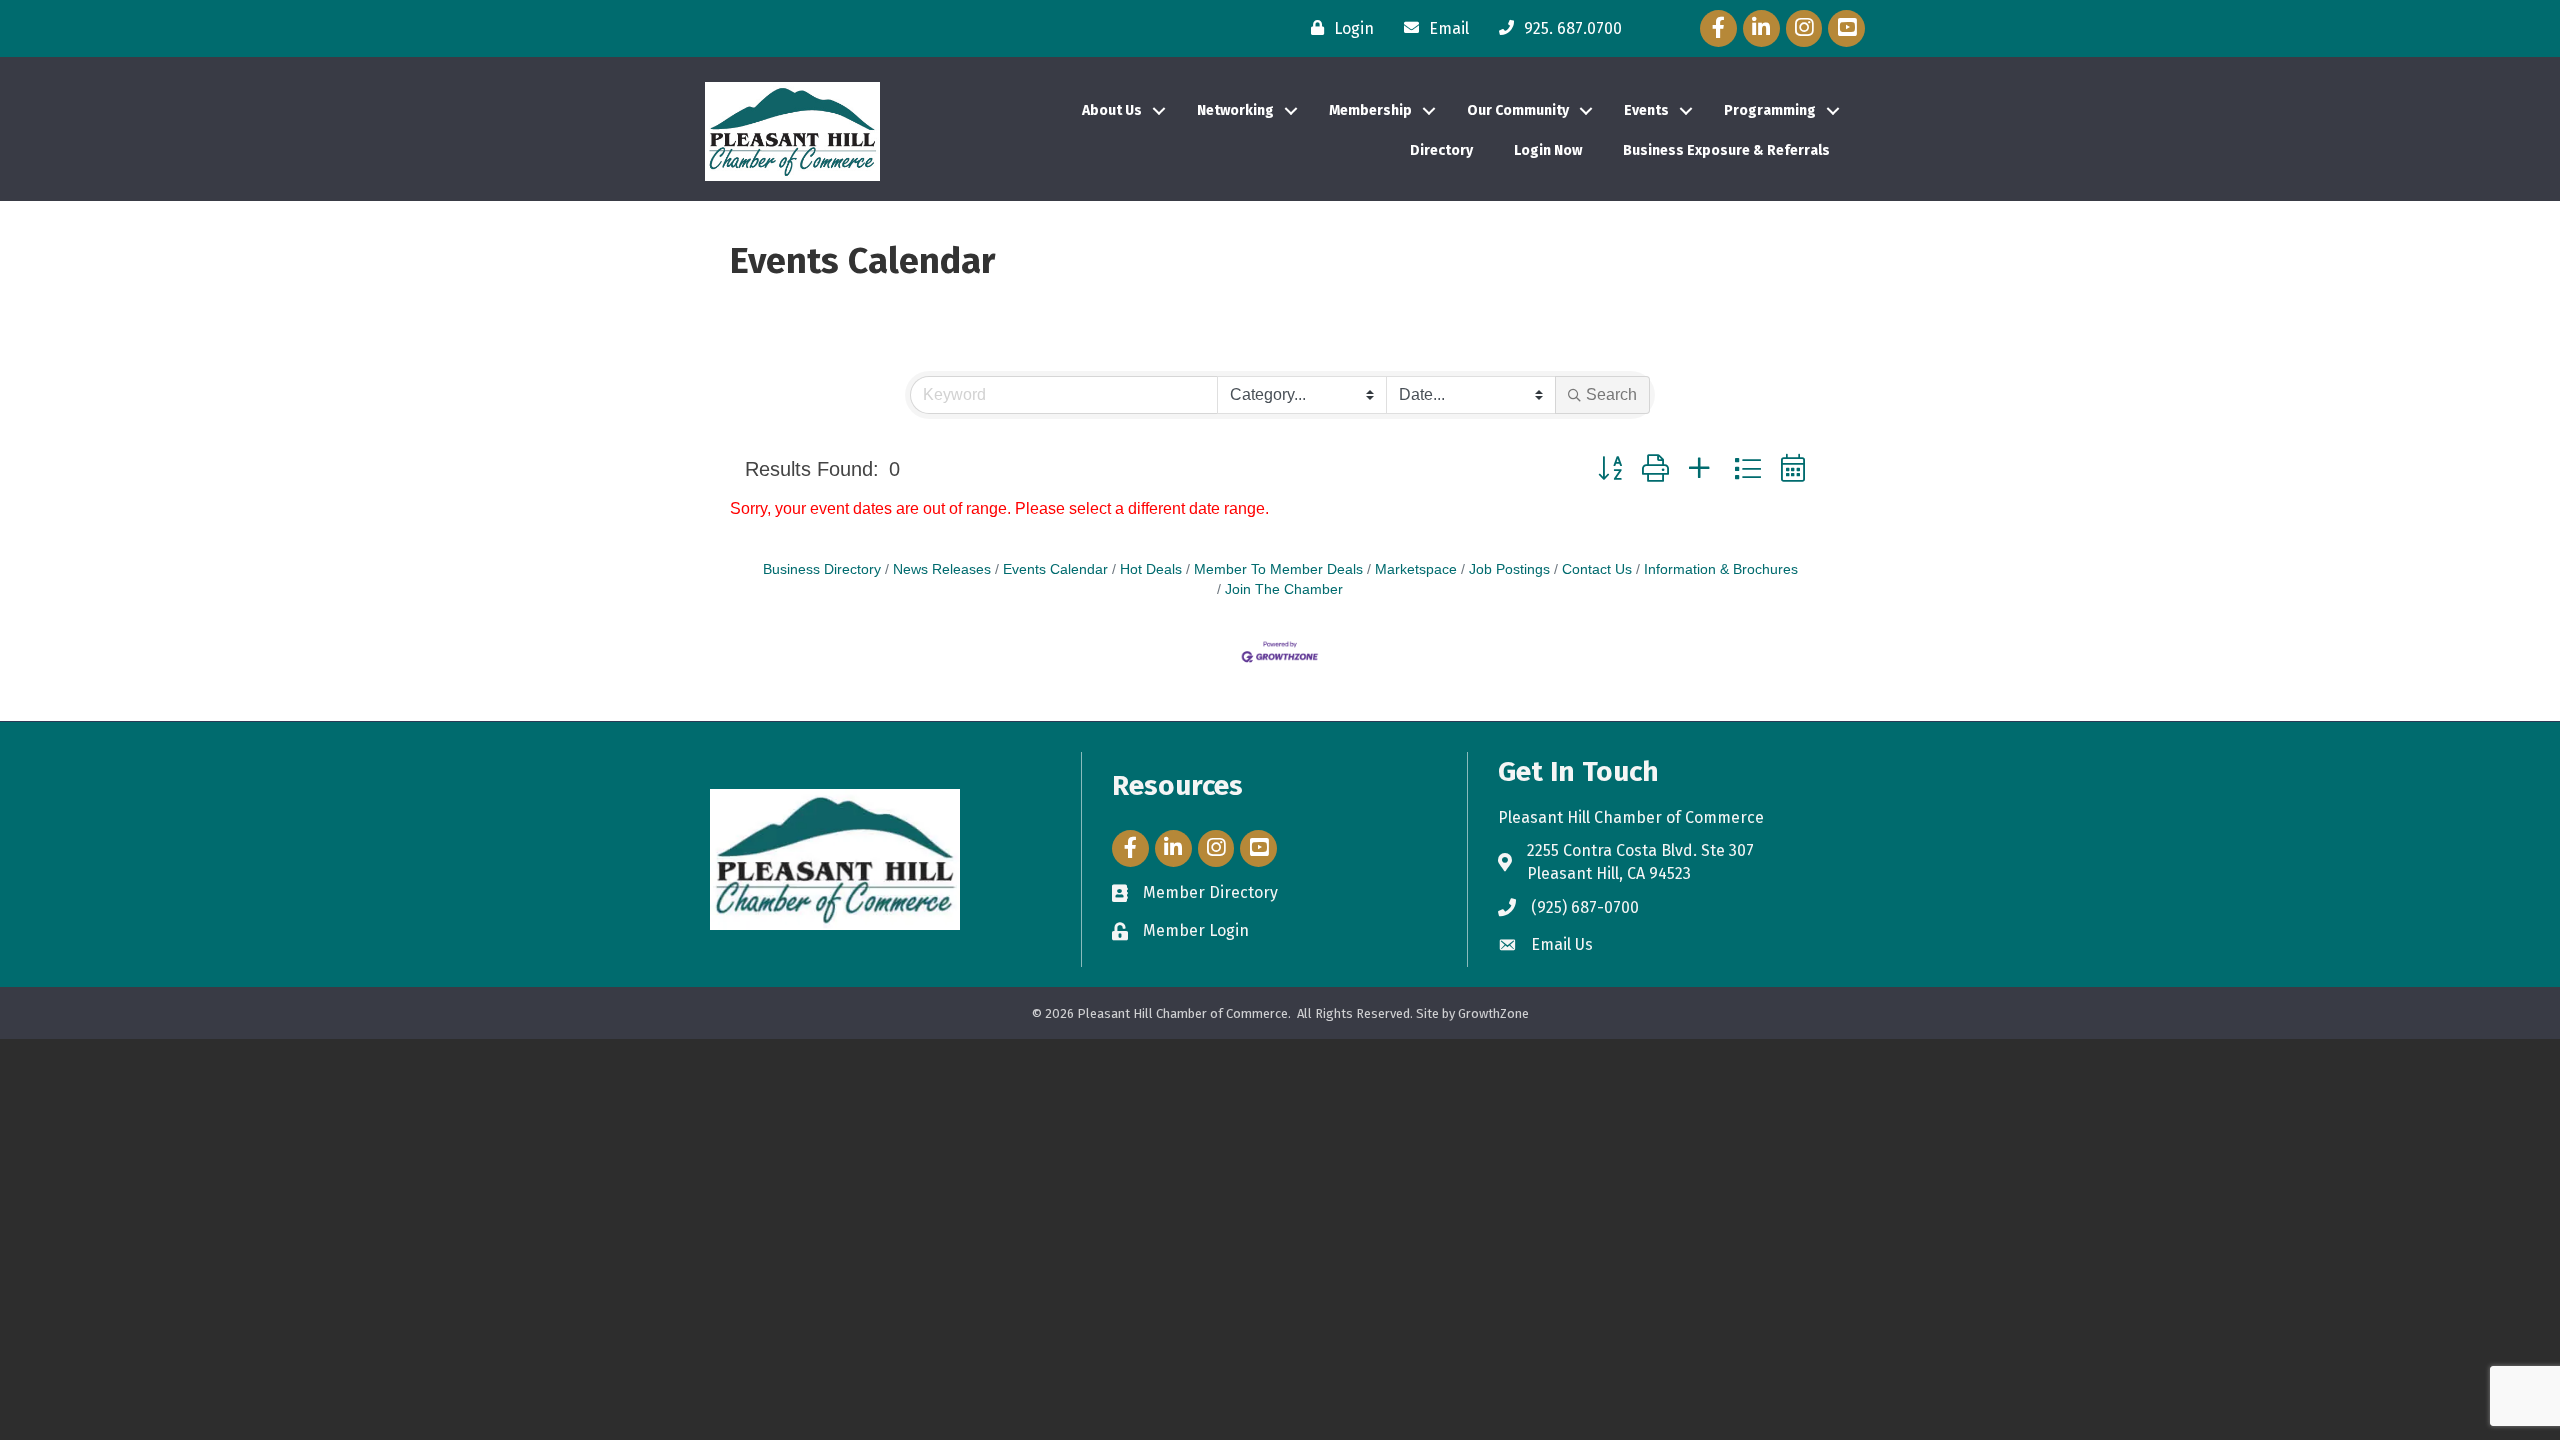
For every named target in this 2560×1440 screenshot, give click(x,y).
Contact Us (1597, 569)
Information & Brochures (1721, 569)
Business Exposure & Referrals (1726, 150)
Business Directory (822, 569)
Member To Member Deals (1278, 569)
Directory (1441, 150)
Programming (1770, 110)
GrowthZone (1493, 1013)
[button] (1610, 468)
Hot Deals (1151, 569)
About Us (1112, 110)
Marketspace (1416, 569)
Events (1646, 110)
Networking (1235, 110)
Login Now (1548, 150)
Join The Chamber (1284, 589)
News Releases (942, 569)
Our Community (1518, 110)
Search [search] (1611, 394)
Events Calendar (1055, 569)
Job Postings (1509, 569)
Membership (1370, 110)
